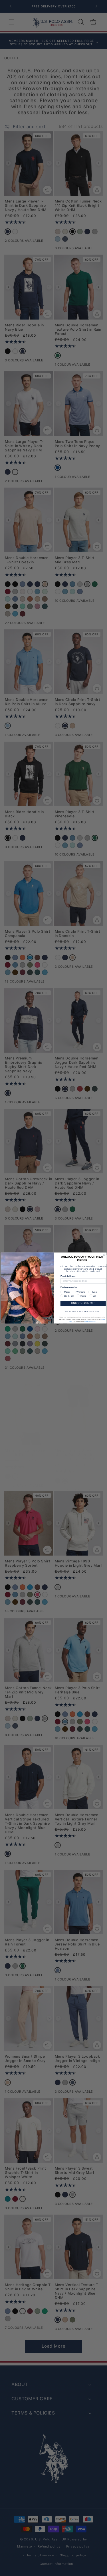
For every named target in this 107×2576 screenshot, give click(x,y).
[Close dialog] (104, 1255)
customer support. (90, 1321)
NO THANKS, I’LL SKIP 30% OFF (82, 1311)
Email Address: (68, 1276)
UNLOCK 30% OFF (83, 1303)
